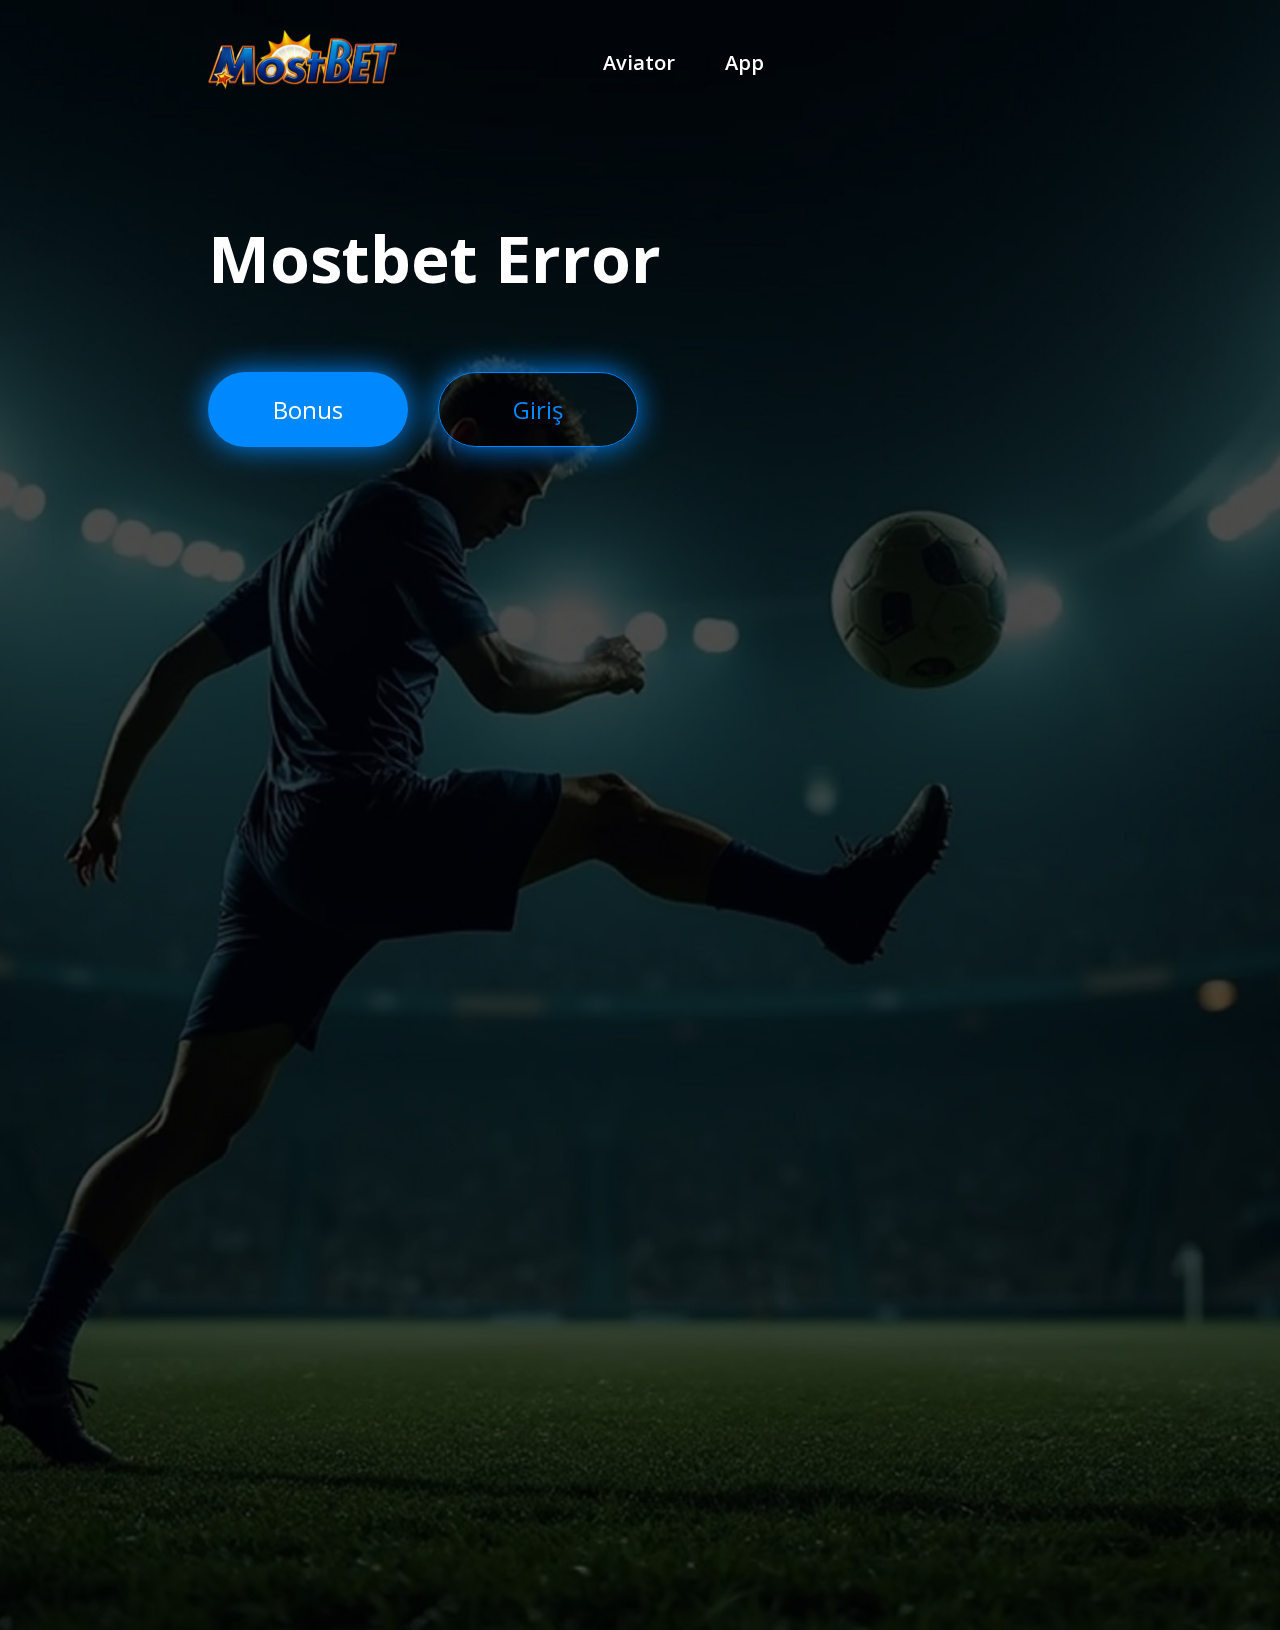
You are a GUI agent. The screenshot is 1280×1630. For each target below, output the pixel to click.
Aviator (639, 62)
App (744, 62)
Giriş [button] (538, 409)
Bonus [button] (308, 409)
